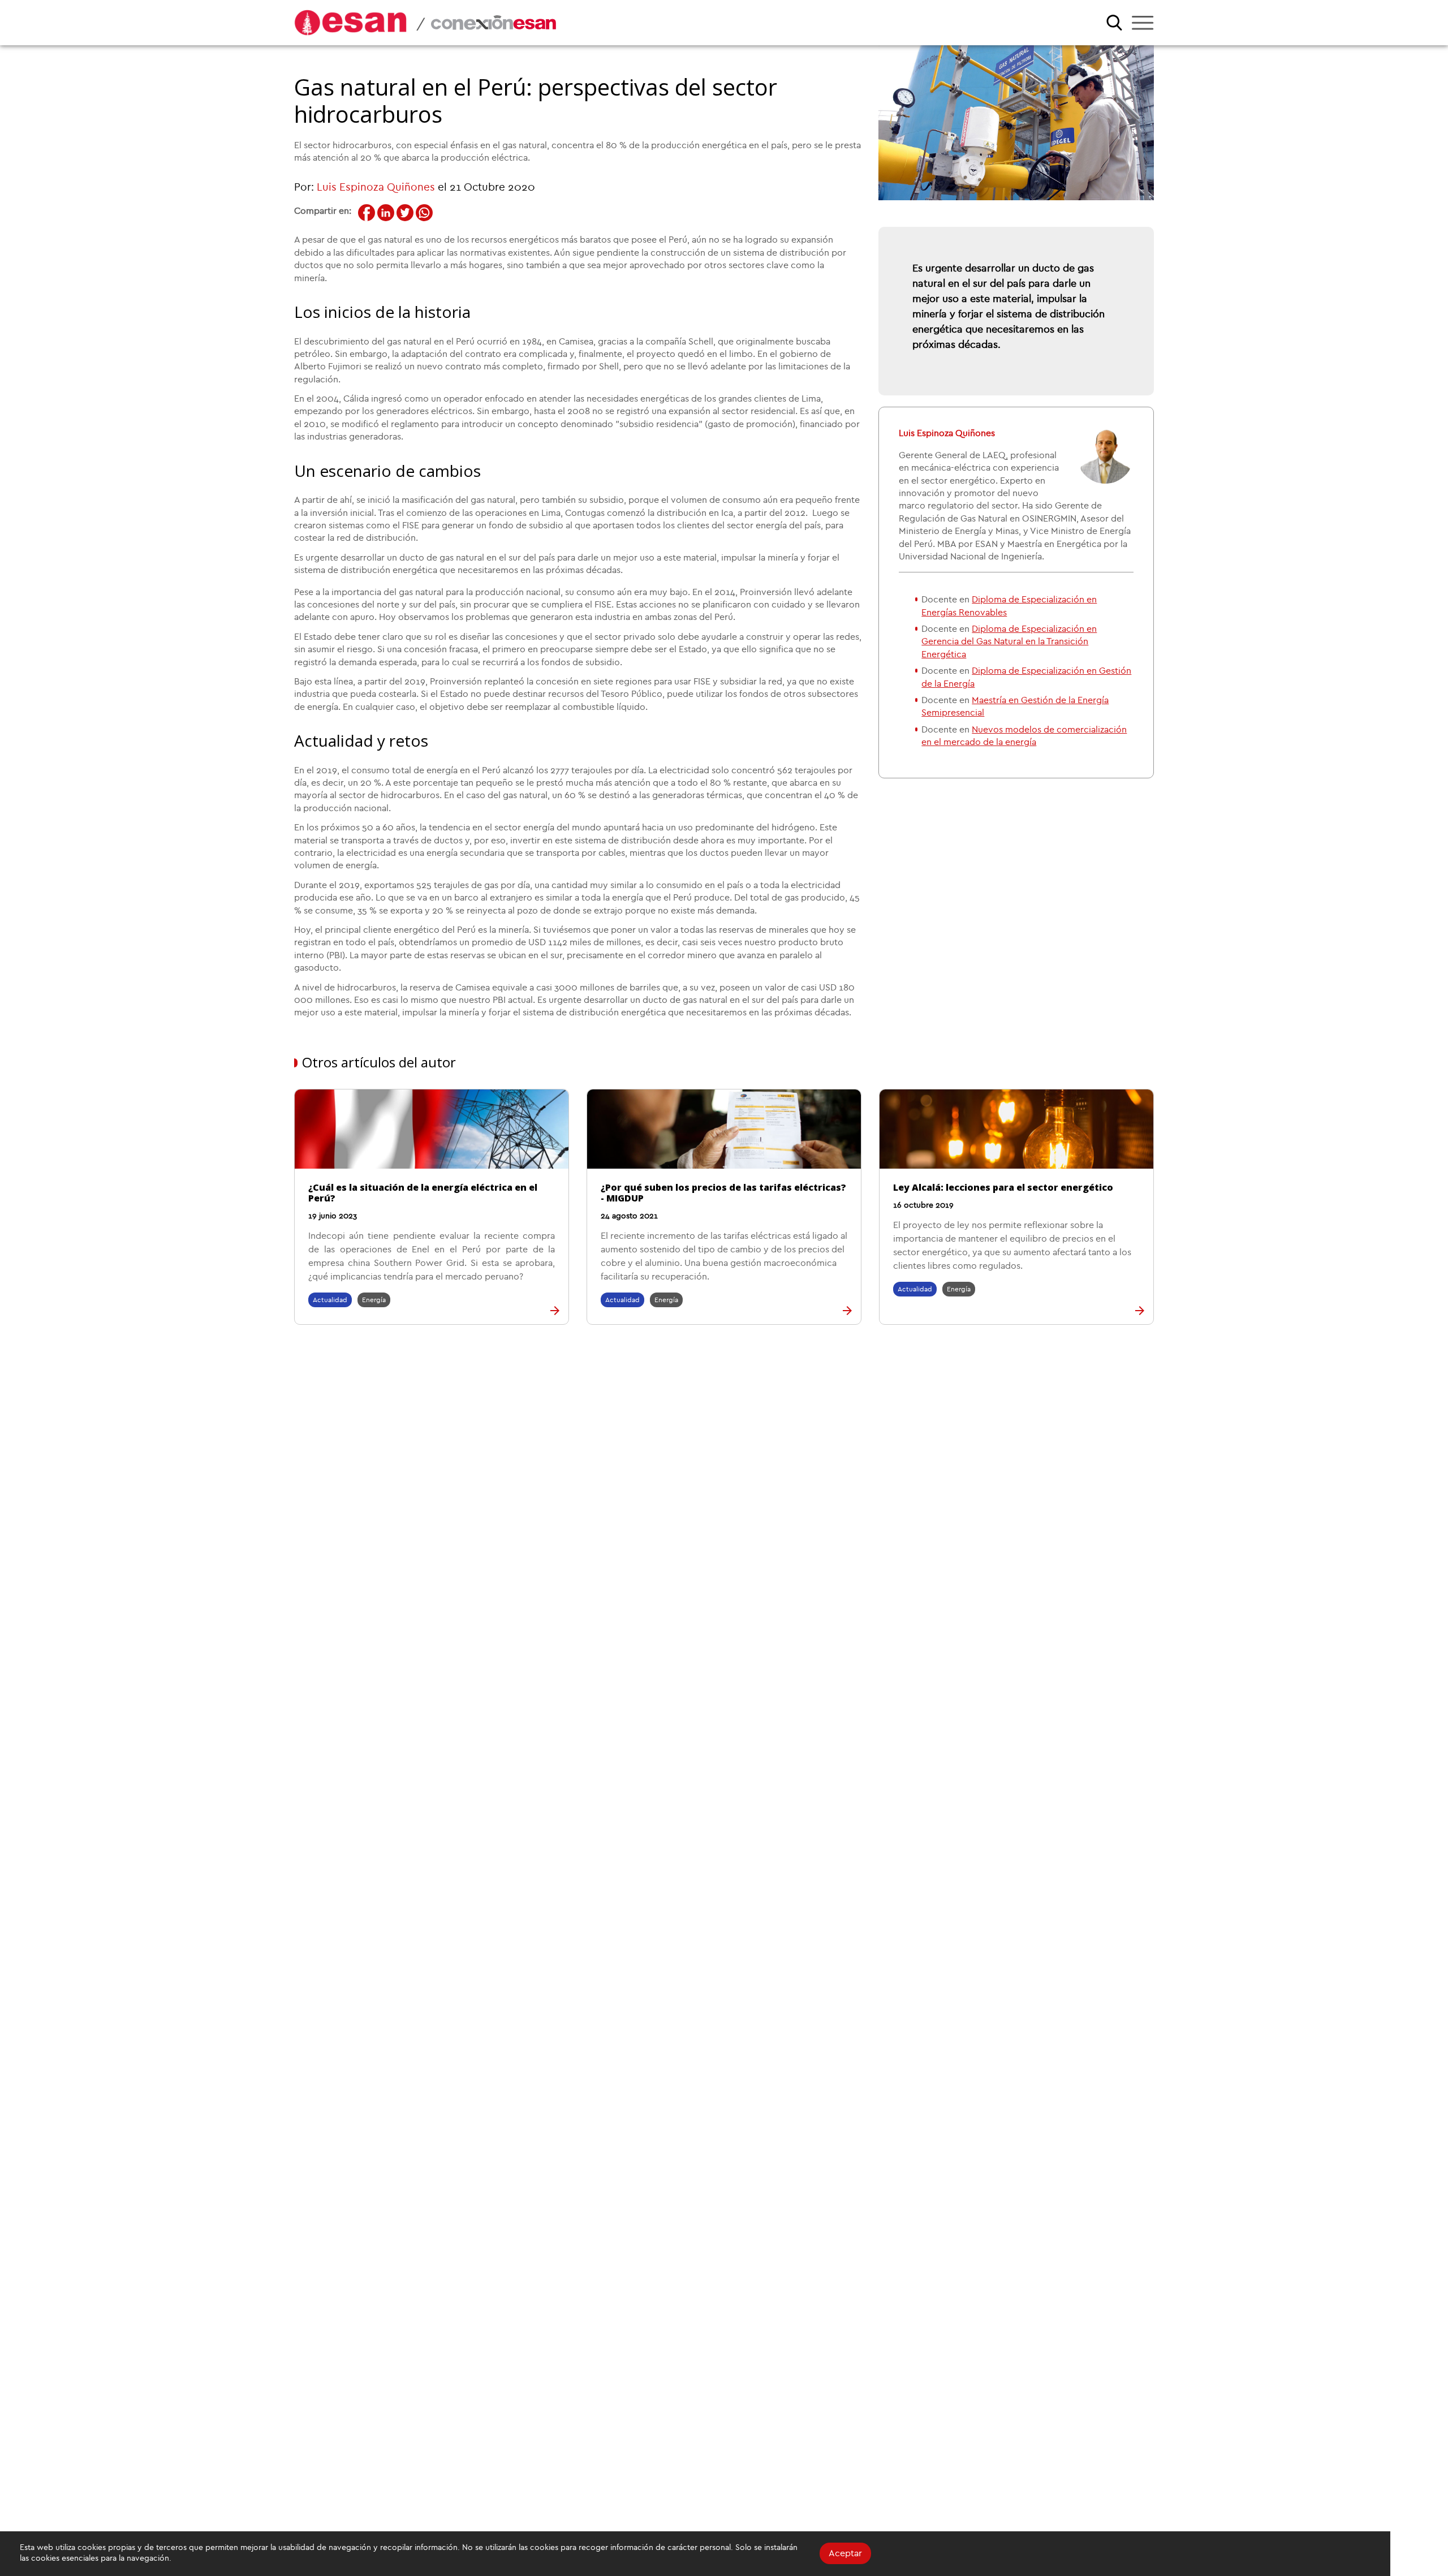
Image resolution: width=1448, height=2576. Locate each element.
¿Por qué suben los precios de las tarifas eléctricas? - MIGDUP (723, 1193)
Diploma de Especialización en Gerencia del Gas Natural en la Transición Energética (1009, 642)
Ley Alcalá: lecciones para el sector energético (1003, 1187)
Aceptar (845, 2553)
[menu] (1143, 23)
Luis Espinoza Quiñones (376, 188)
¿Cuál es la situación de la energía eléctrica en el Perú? (423, 1193)
